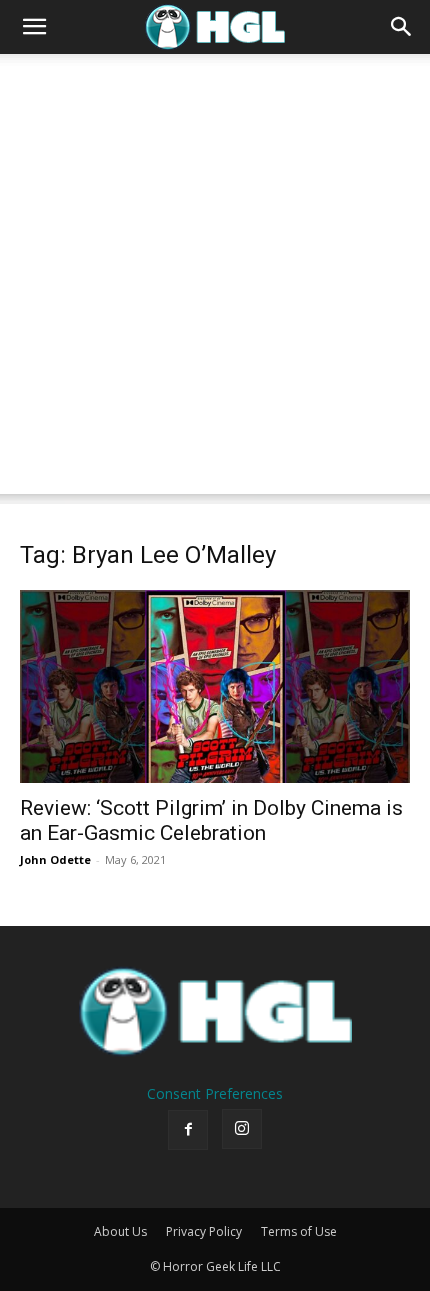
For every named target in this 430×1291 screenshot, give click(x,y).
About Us (120, 1231)
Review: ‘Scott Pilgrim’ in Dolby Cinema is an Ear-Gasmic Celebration (211, 820)
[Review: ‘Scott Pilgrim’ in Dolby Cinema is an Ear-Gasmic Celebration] (215, 686)
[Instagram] (242, 1129)
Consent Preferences (215, 1093)
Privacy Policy (204, 1231)
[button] (34, 27)
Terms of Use (299, 1231)
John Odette (55, 859)
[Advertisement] (215, 279)
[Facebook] (188, 1130)
